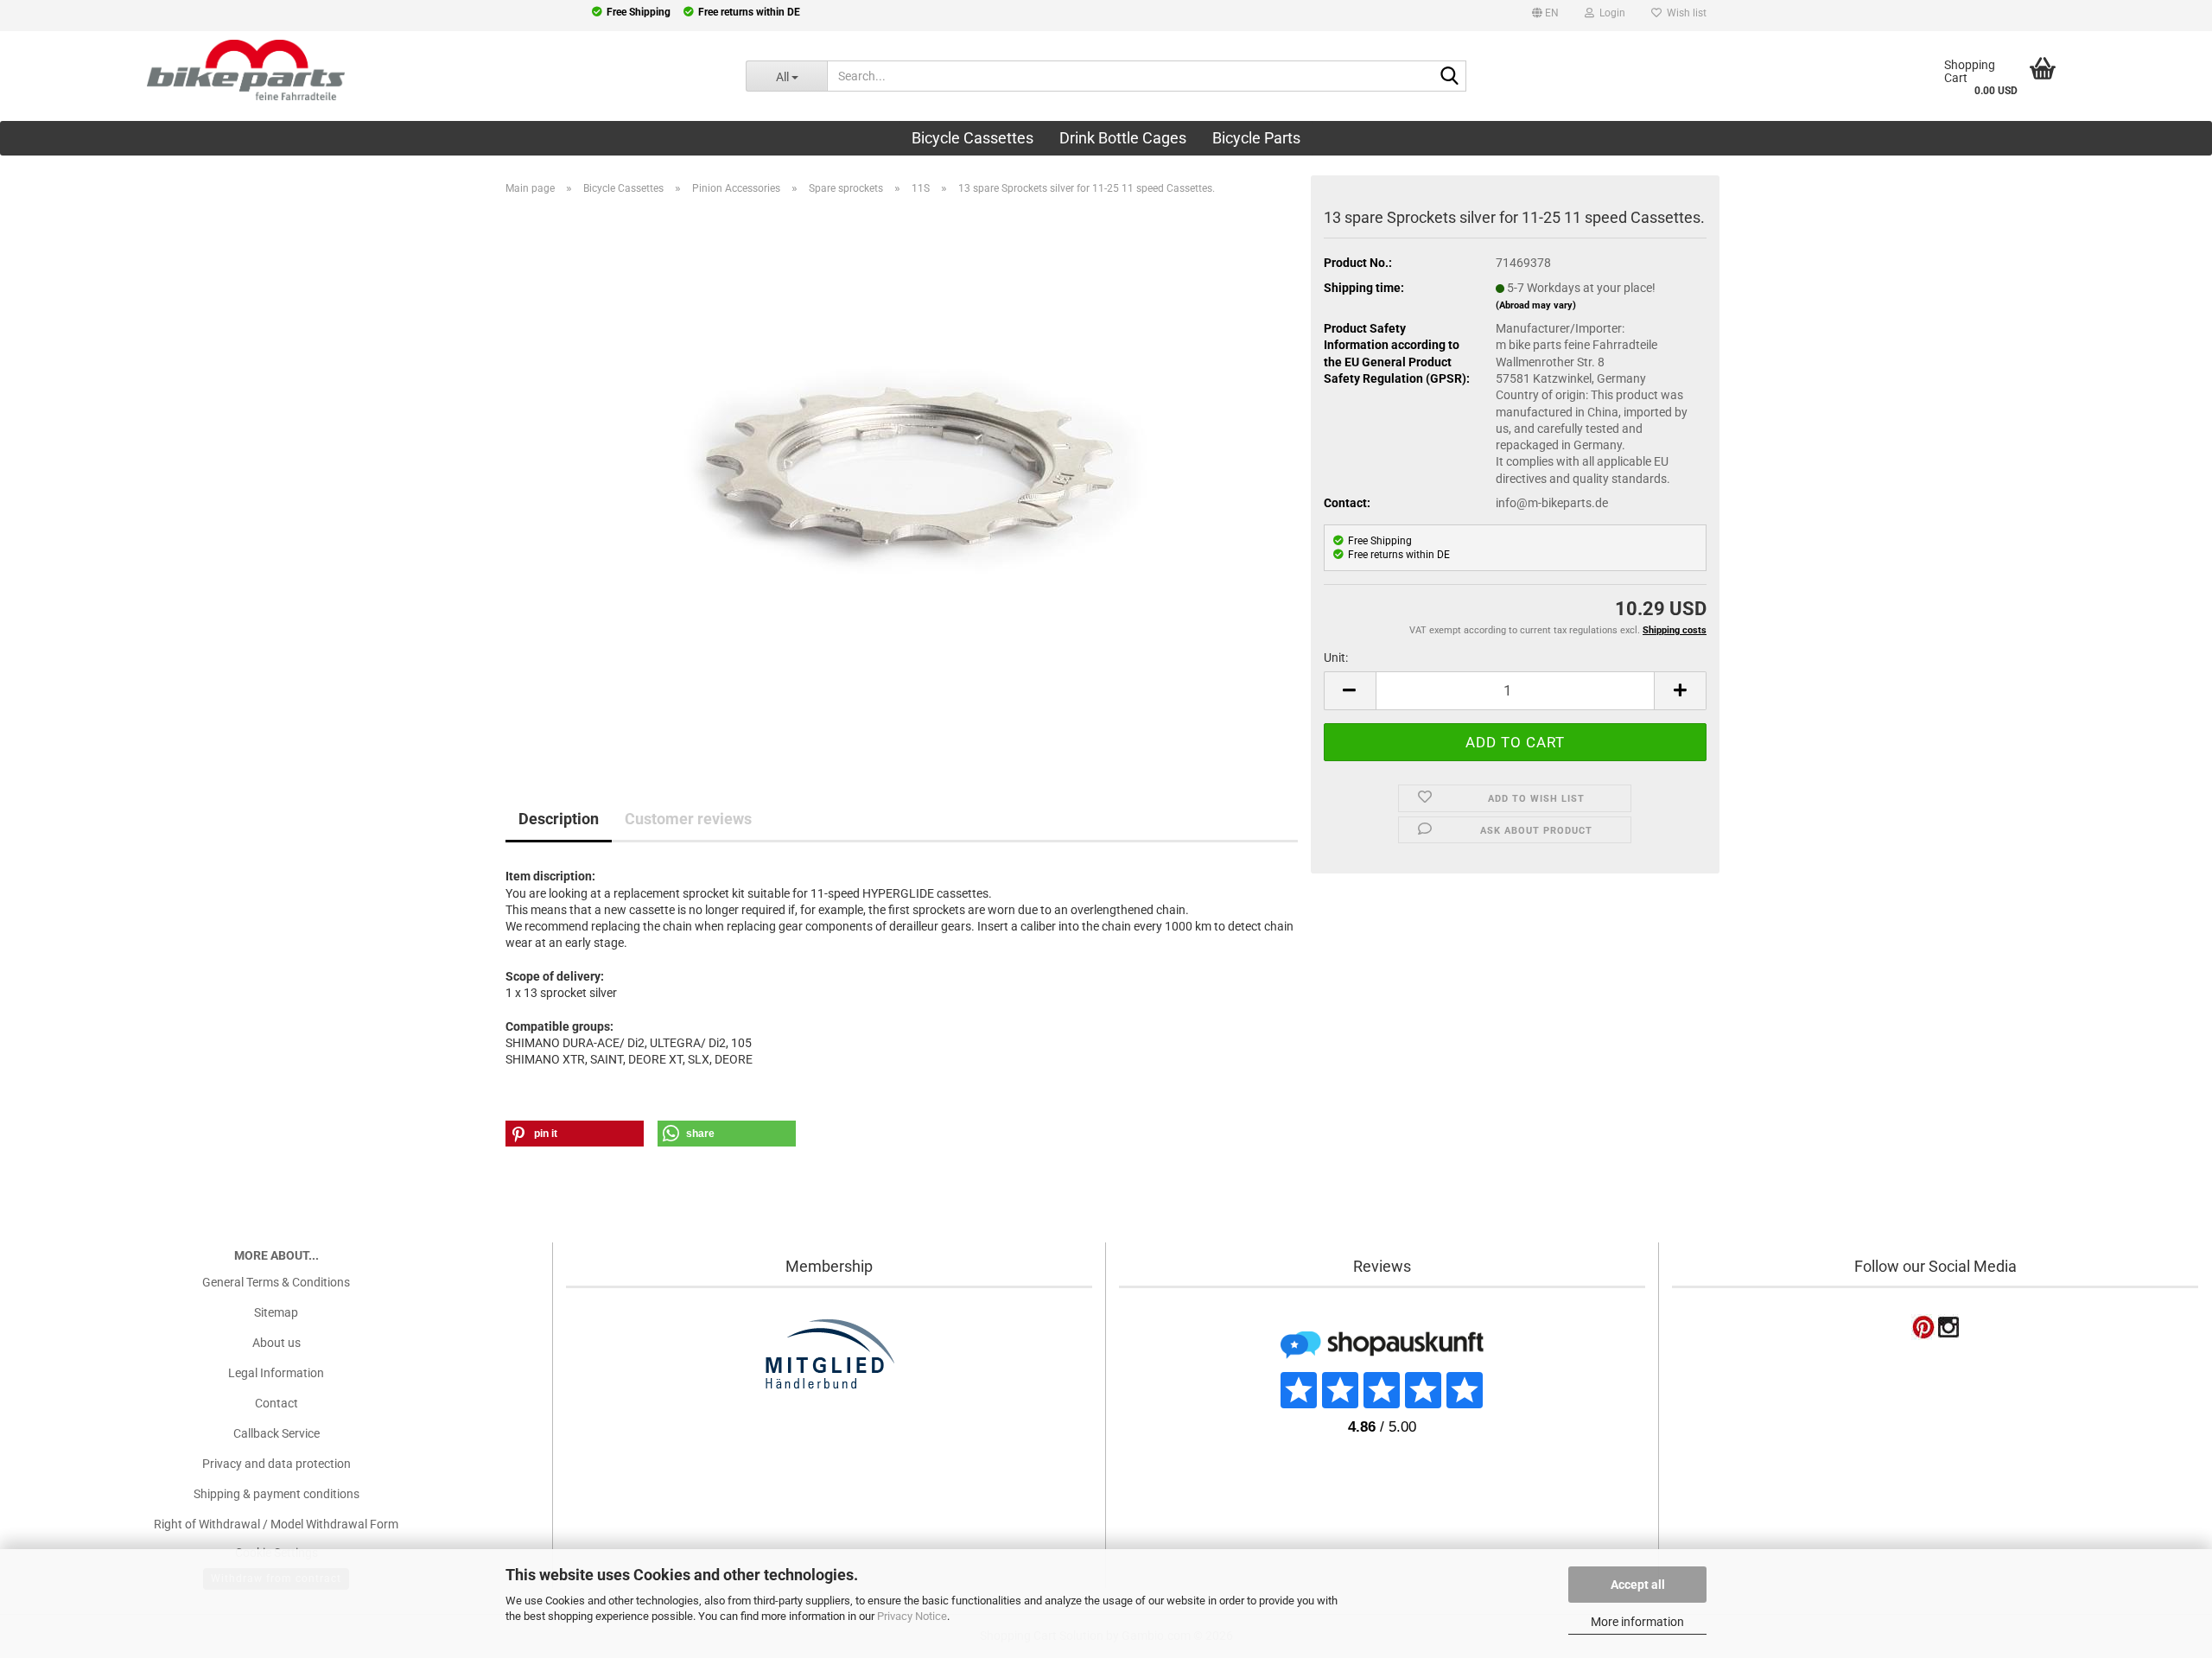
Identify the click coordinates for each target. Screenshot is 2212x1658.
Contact (276, 1403)
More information (1637, 1622)
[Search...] (1450, 77)
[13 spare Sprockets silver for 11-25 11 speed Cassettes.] (902, 476)
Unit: (1336, 657)
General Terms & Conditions (276, 1282)
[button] (1545, 16)
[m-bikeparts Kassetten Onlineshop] (360, 70)
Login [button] (1610, 13)
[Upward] (48, 1537)
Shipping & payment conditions (276, 1494)
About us (276, 1343)
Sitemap (276, 1312)
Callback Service (276, 1433)
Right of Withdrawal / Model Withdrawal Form (276, 1524)
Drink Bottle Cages (1123, 138)
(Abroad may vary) (1536, 305)
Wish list (1684, 13)
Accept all (1638, 1585)
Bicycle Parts (1256, 138)
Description (559, 819)
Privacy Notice (912, 1616)
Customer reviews (688, 819)
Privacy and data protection (276, 1464)
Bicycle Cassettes (973, 138)
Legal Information (276, 1373)
